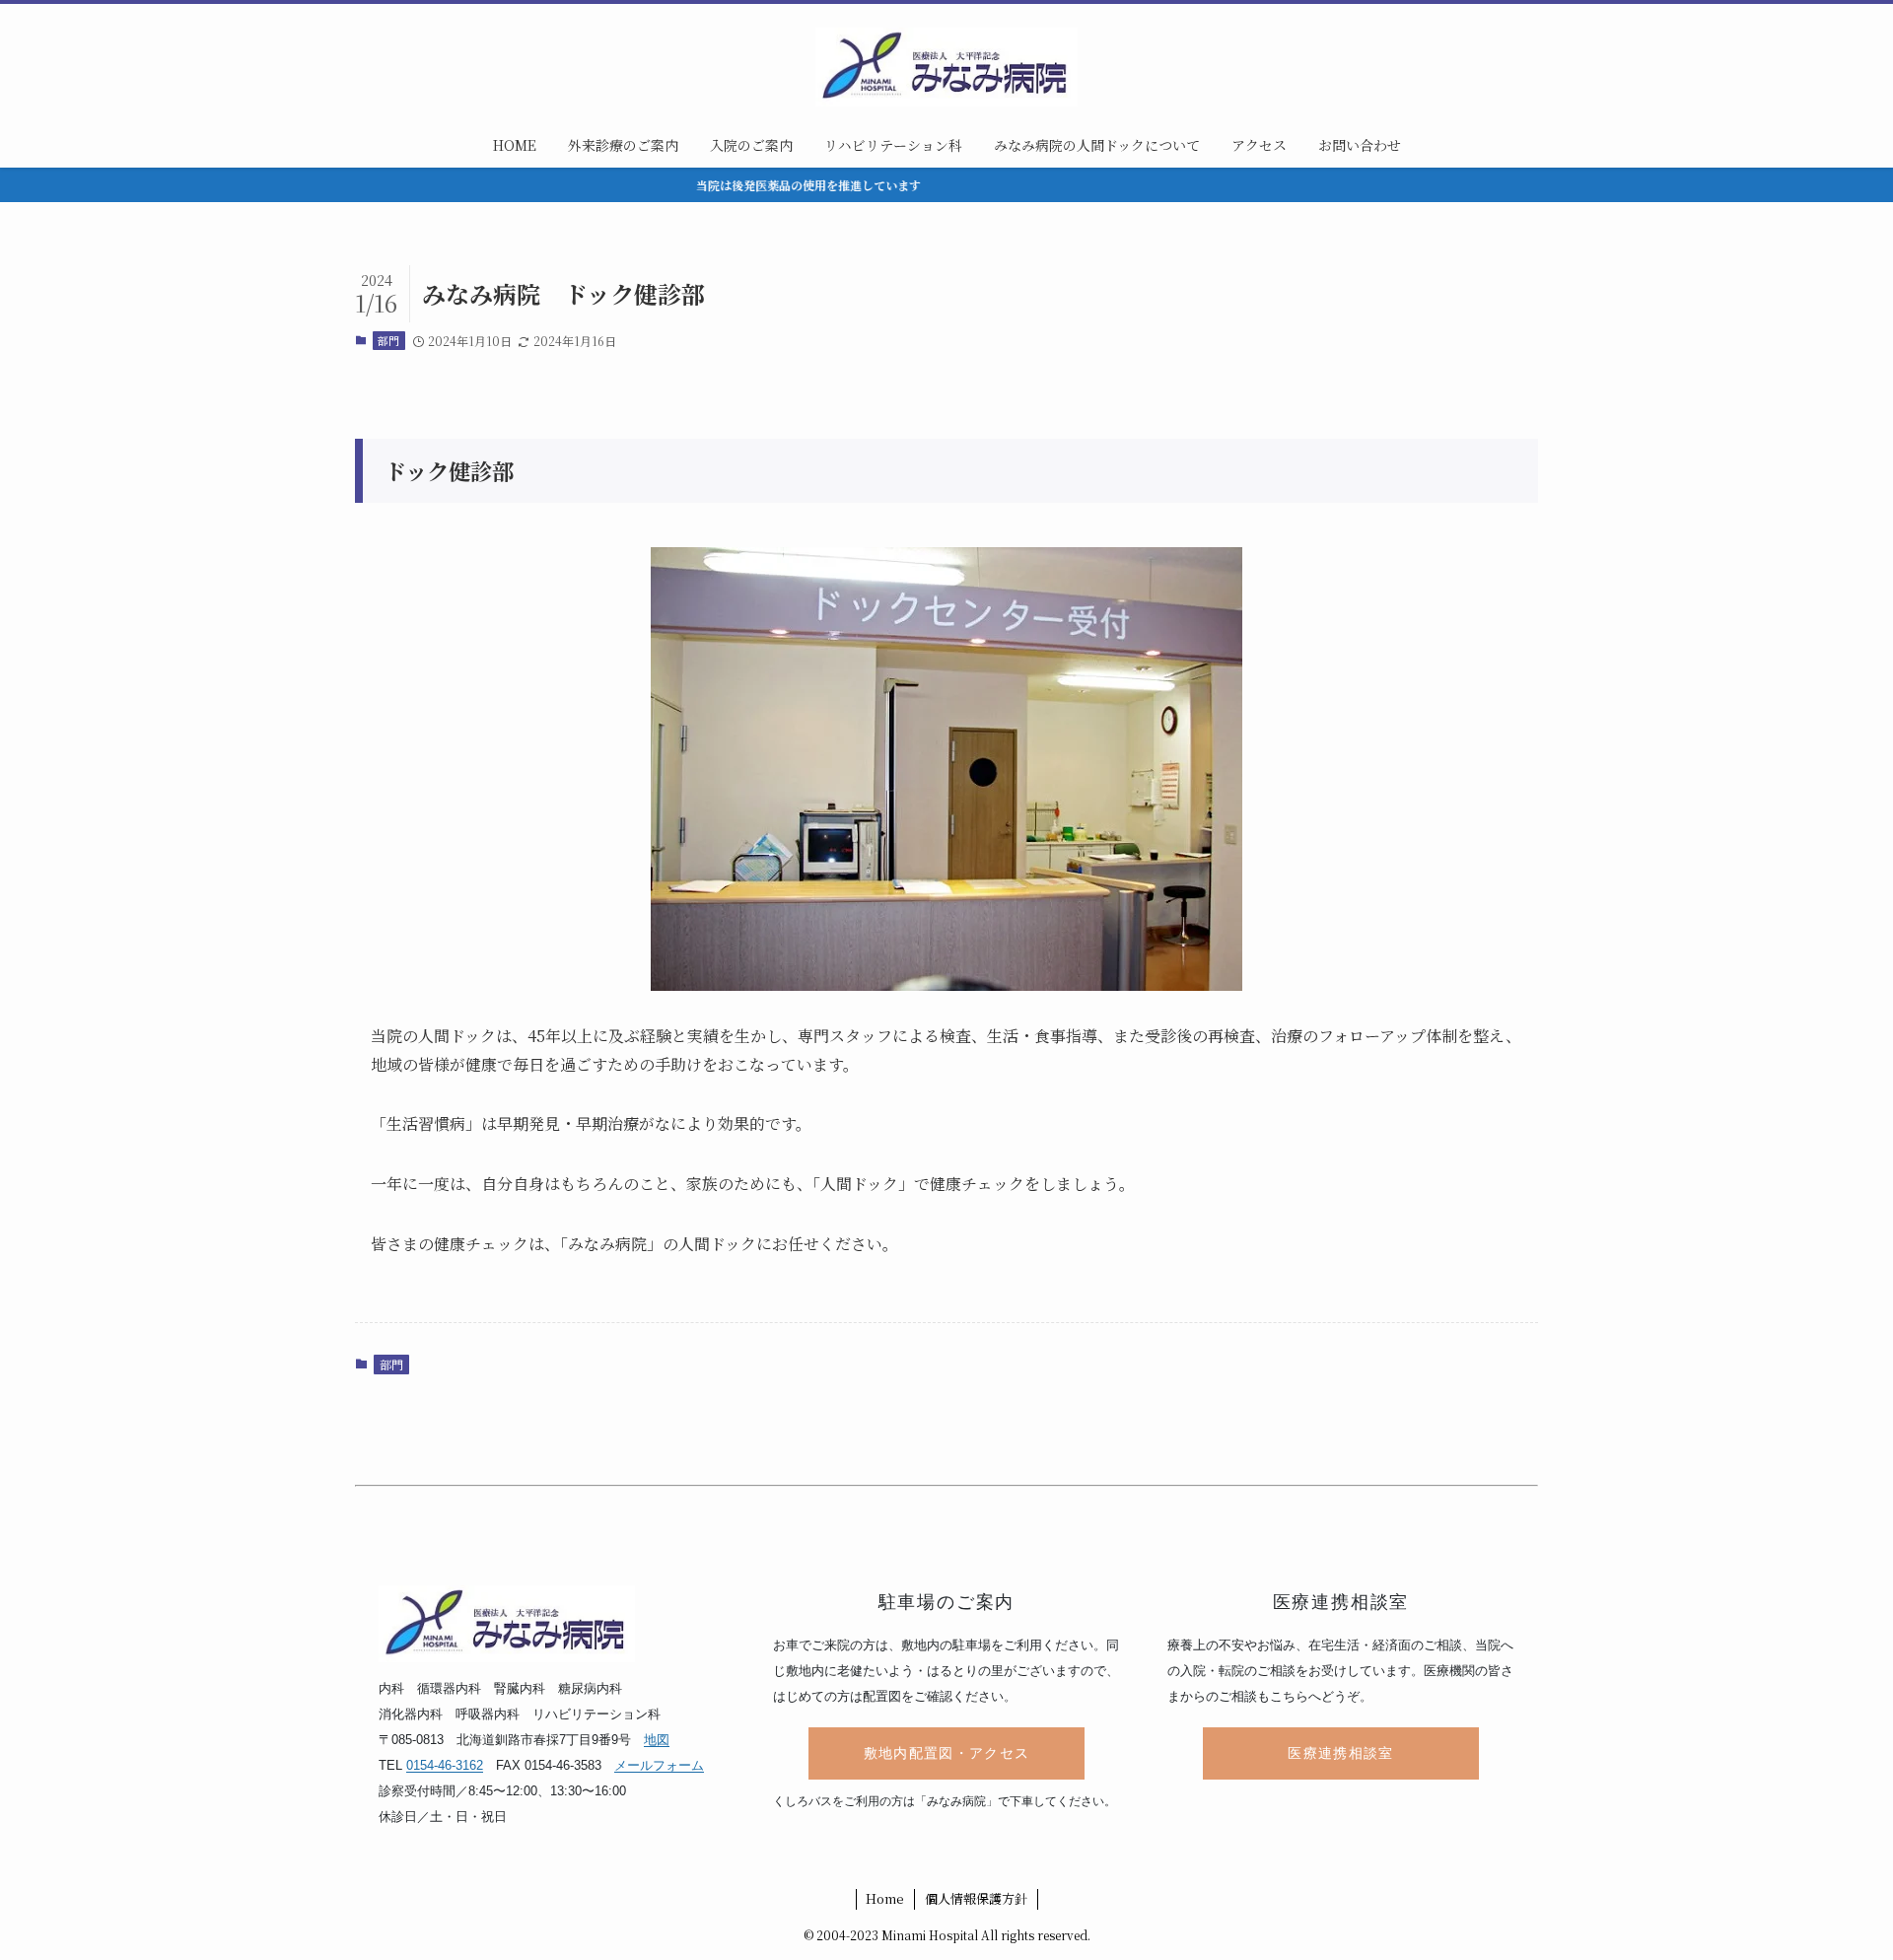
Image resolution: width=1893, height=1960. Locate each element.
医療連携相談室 (1340, 1753)
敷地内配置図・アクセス (947, 1753)
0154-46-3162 (445, 1765)
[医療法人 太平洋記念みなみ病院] (946, 67)
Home (885, 1898)
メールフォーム (659, 1765)
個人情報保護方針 (976, 1898)
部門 (388, 340)
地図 (657, 1740)
